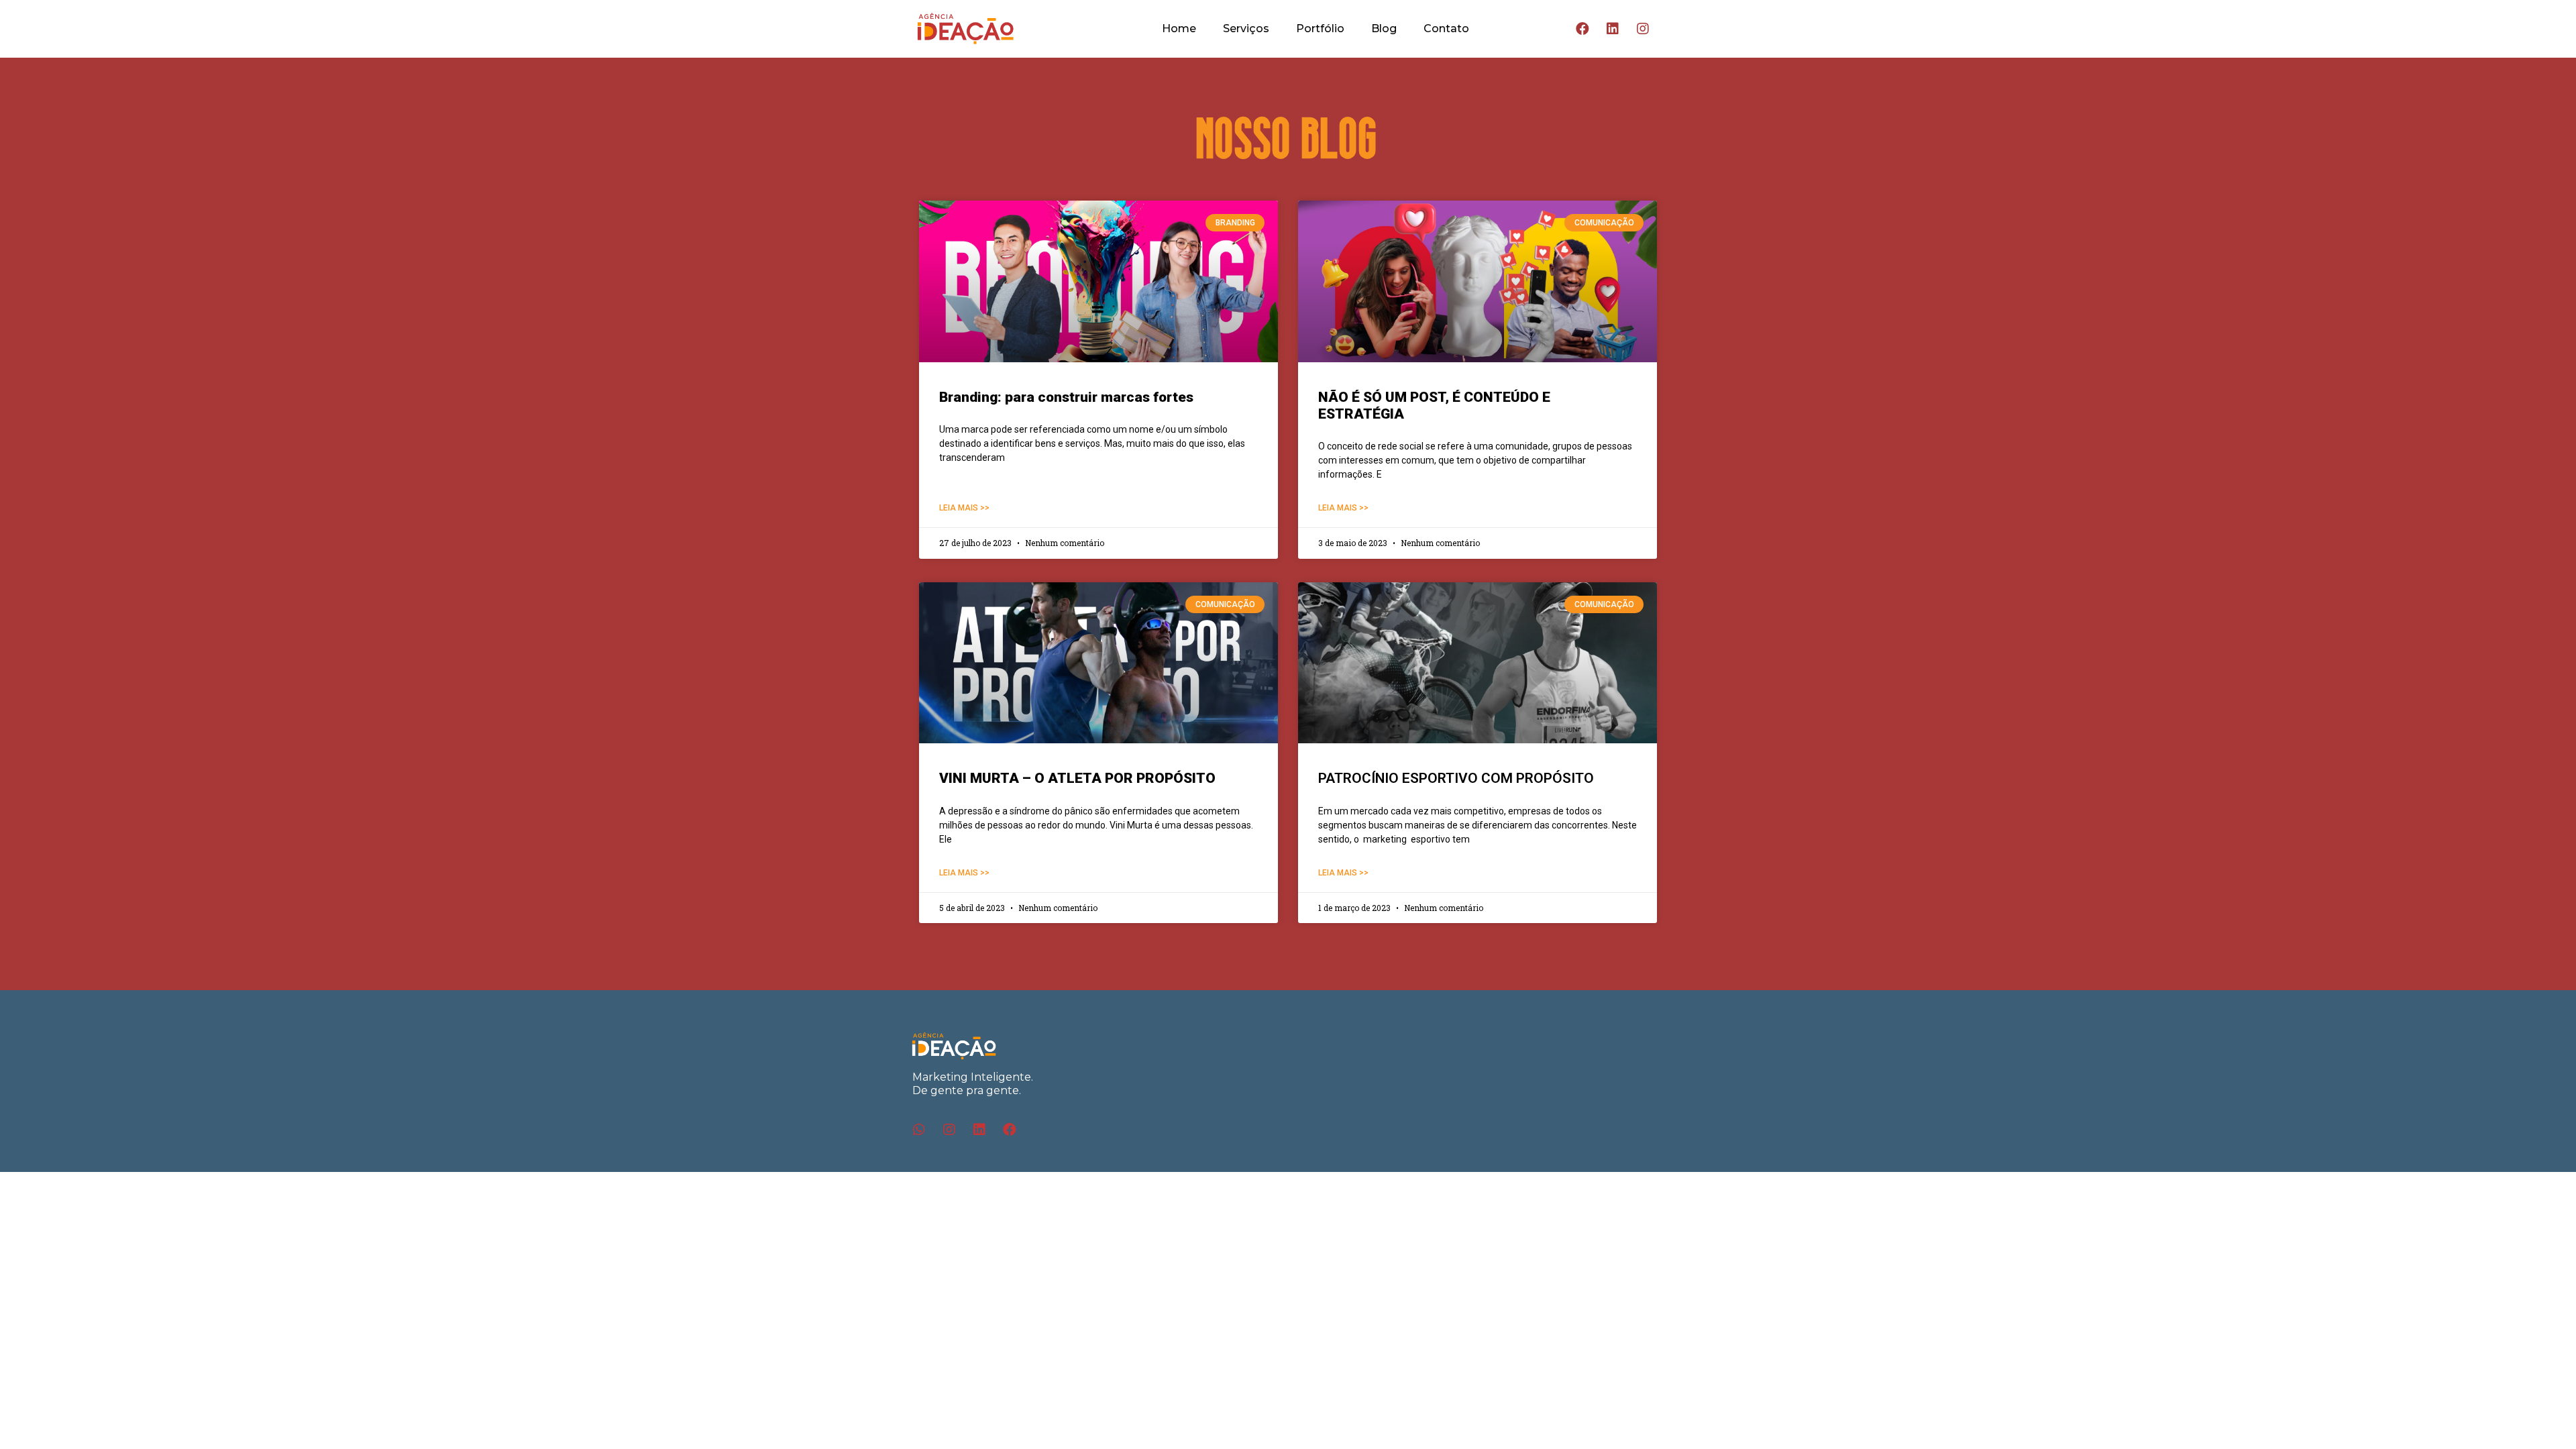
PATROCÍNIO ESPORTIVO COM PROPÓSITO (1456, 778)
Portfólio (1320, 29)
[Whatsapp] (919, 1130)
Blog (1384, 29)
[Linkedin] (1613, 29)
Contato (1446, 29)
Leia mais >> (964, 508)
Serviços (1246, 29)
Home (1179, 29)
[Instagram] (1643, 29)
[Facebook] (1582, 29)
